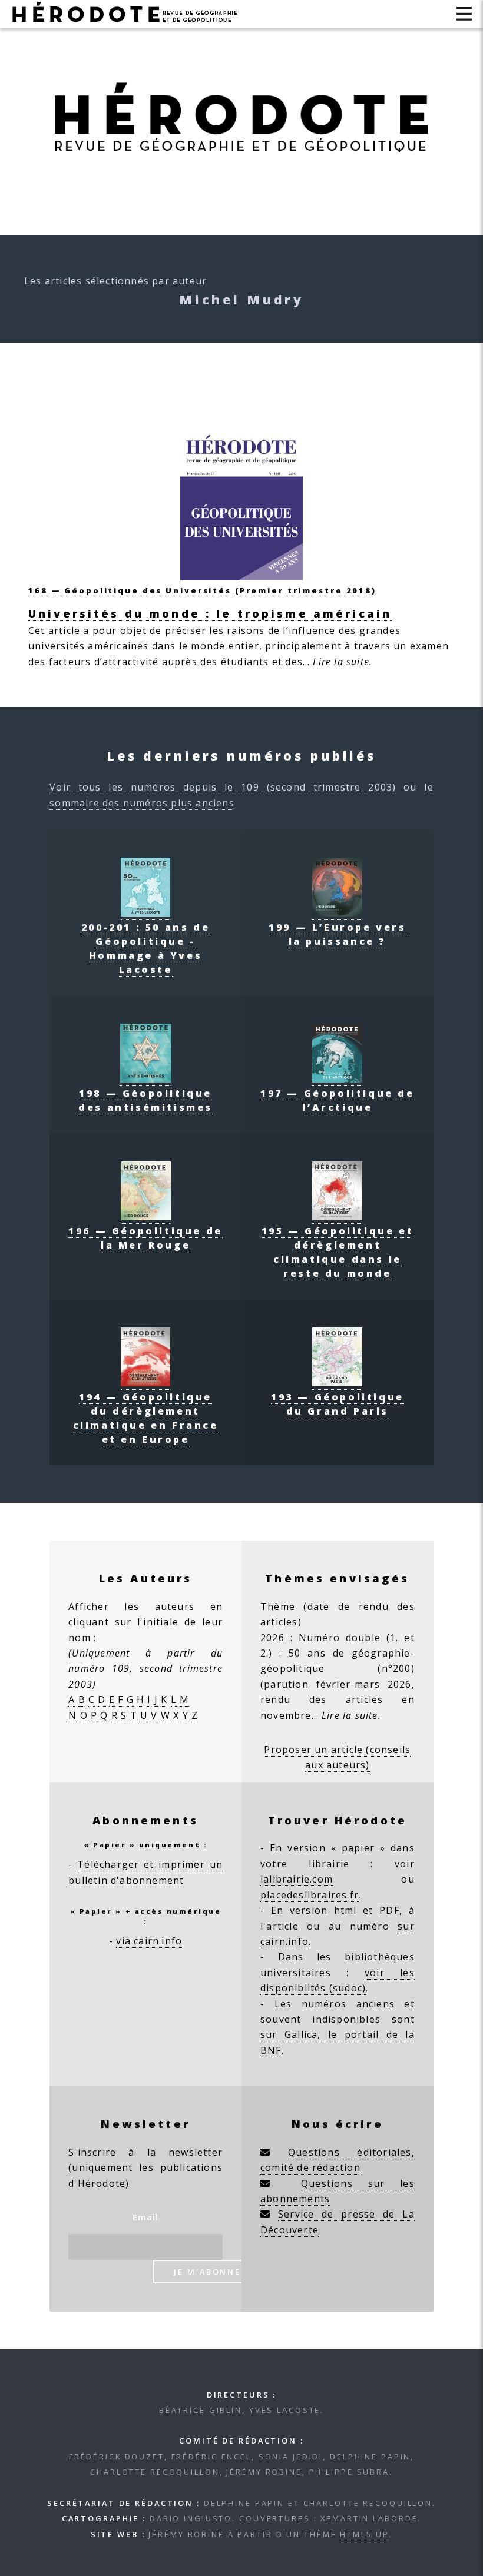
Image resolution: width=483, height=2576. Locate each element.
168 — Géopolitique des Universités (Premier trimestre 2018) (202, 590)
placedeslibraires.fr (310, 1895)
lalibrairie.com (297, 1879)
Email (146, 2217)
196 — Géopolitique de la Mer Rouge (145, 1238)
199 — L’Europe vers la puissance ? (337, 934)
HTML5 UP (364, 2534)
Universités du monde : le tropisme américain (210, 613)
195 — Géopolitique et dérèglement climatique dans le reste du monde (338, 1252)
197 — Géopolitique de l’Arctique (338, 1100)
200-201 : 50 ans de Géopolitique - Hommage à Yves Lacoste (145, 948)
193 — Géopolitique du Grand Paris (338, 1404)
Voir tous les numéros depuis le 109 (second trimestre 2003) (223, 787)
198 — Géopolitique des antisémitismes (145, 1100)
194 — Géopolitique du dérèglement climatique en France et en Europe (146, 1418)
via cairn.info (149, 1941)
